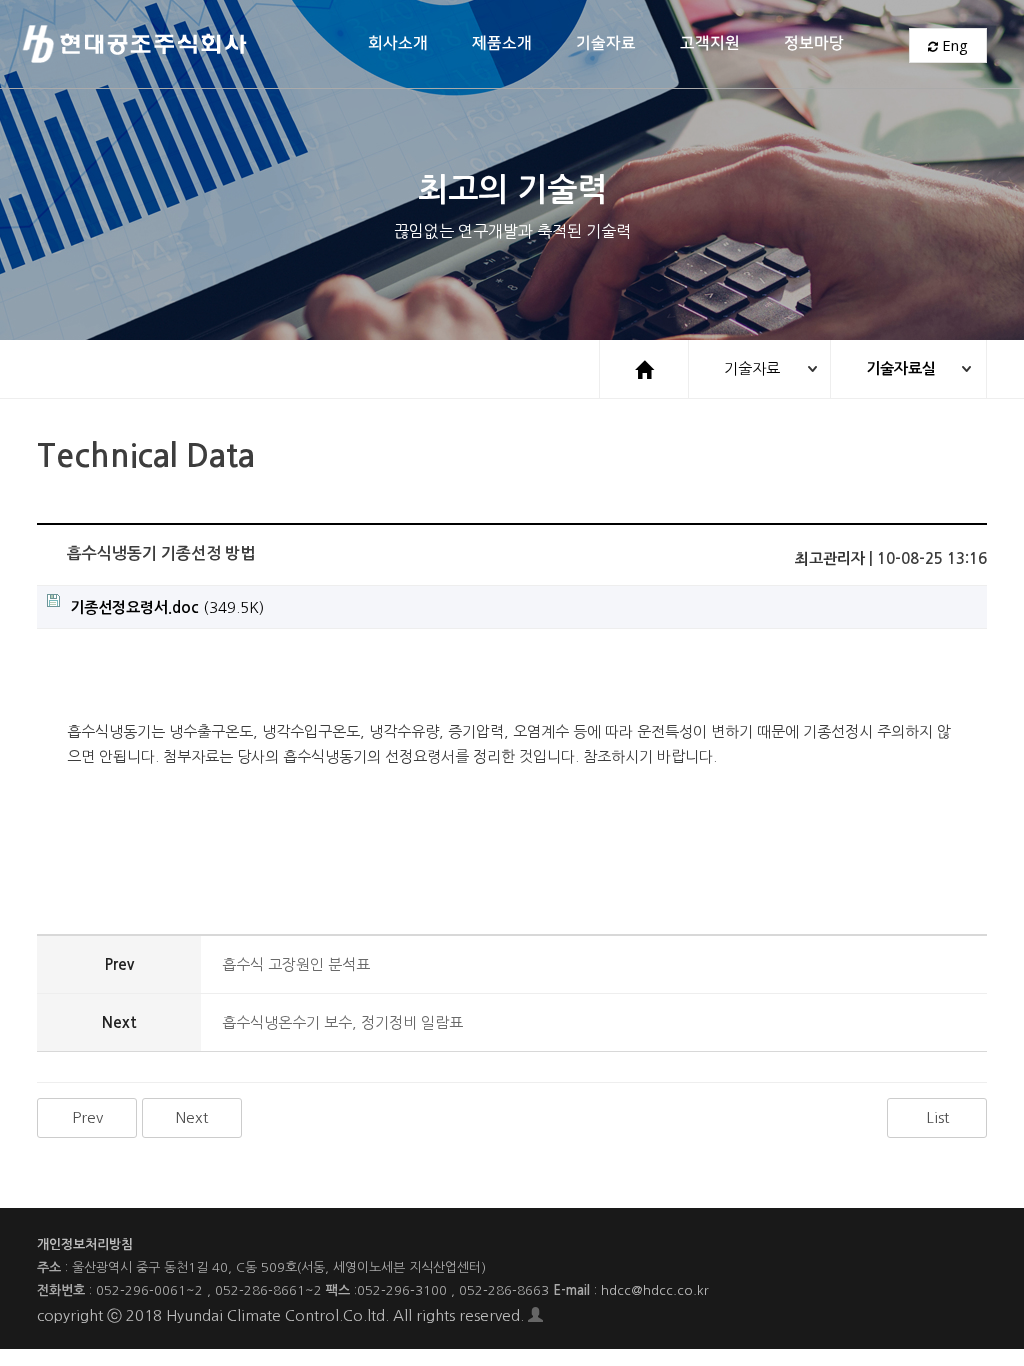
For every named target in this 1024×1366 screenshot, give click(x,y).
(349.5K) (167, 607)
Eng (953, 45)
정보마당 (814, 43)
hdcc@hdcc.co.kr (655, 1290)
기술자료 (606, 43)
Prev (87, 1117)
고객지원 (710, 43)
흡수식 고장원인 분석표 (296, 964)
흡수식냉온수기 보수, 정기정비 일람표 (342, 1022)
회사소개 (398, 43)
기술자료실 (901, 368)
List (937, 1117)
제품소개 (502, 43)
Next (192, 1117)
